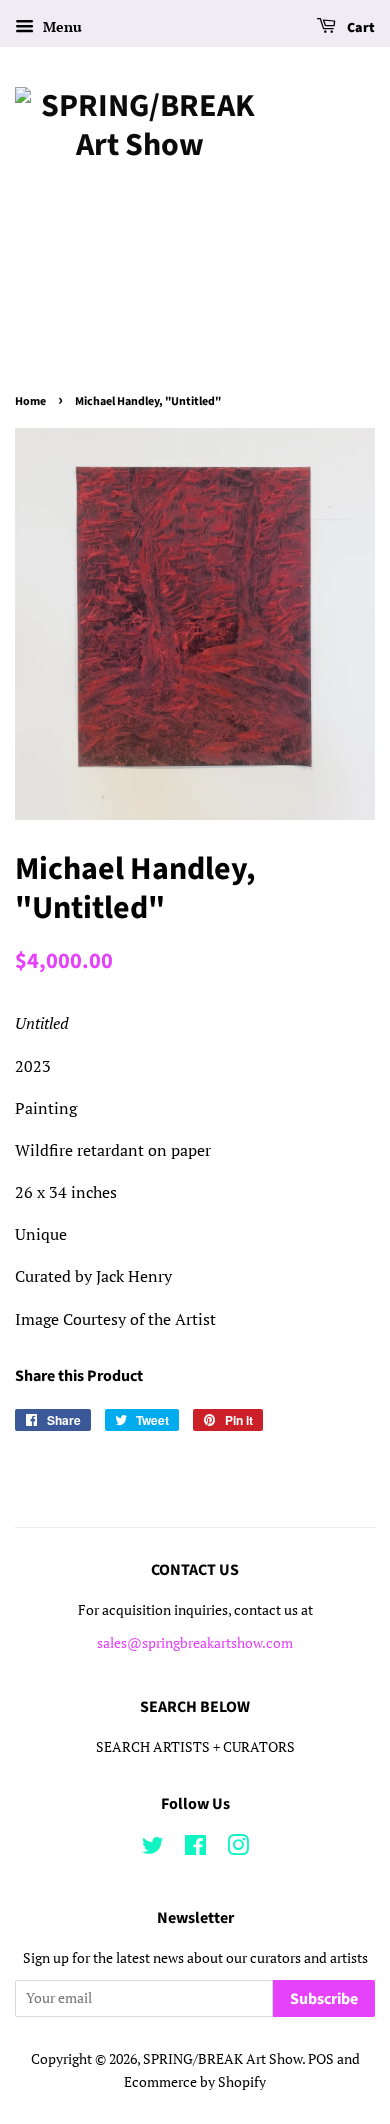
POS (321, 2059)
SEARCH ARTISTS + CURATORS (195, 1747)
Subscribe (324, 1999)
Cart (359, 28)
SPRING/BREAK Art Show (222, 2059)
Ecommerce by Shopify (195, 2082)
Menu (60, 26)
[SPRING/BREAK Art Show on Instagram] (238, 1849)
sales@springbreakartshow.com (195, 1643)
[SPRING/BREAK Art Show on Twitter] (153, 1849)
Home (30, 401)
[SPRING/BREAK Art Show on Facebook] (195, 1849)
